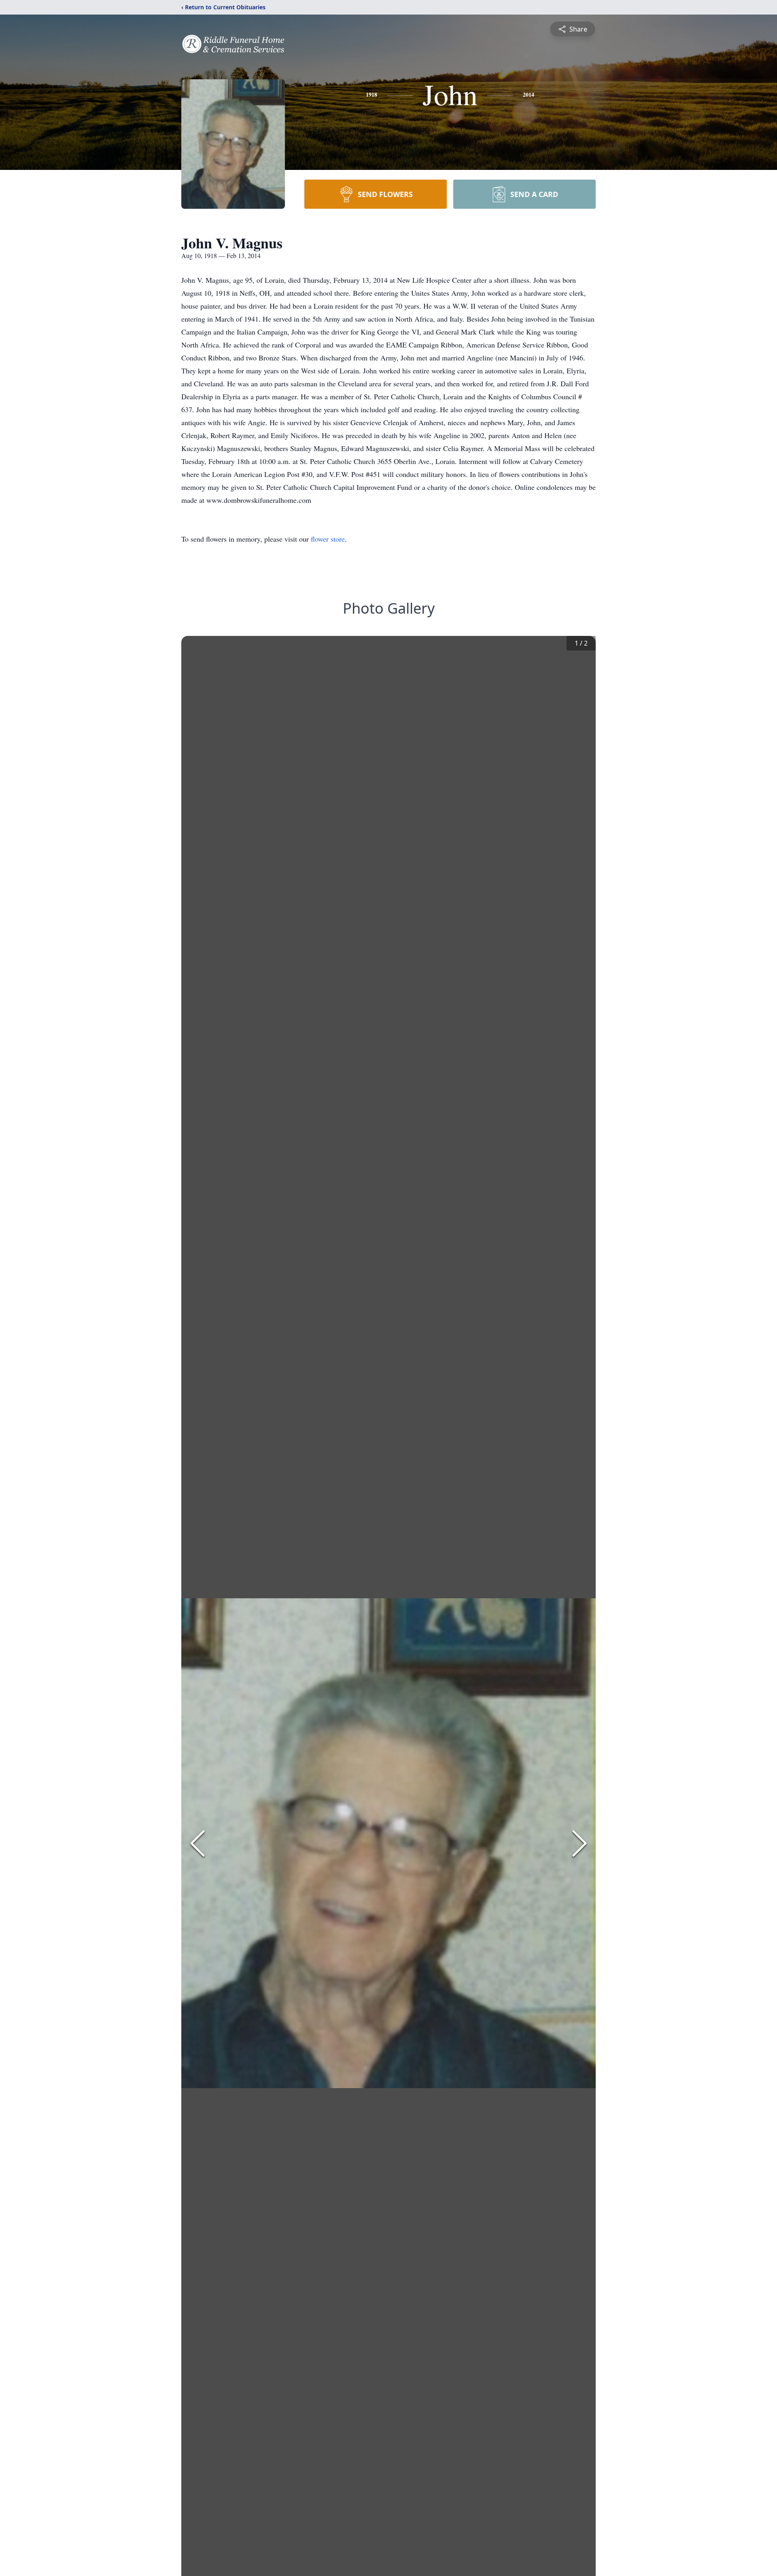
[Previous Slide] (197, 1843)
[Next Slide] (580, 1843)
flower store (328, 539)
